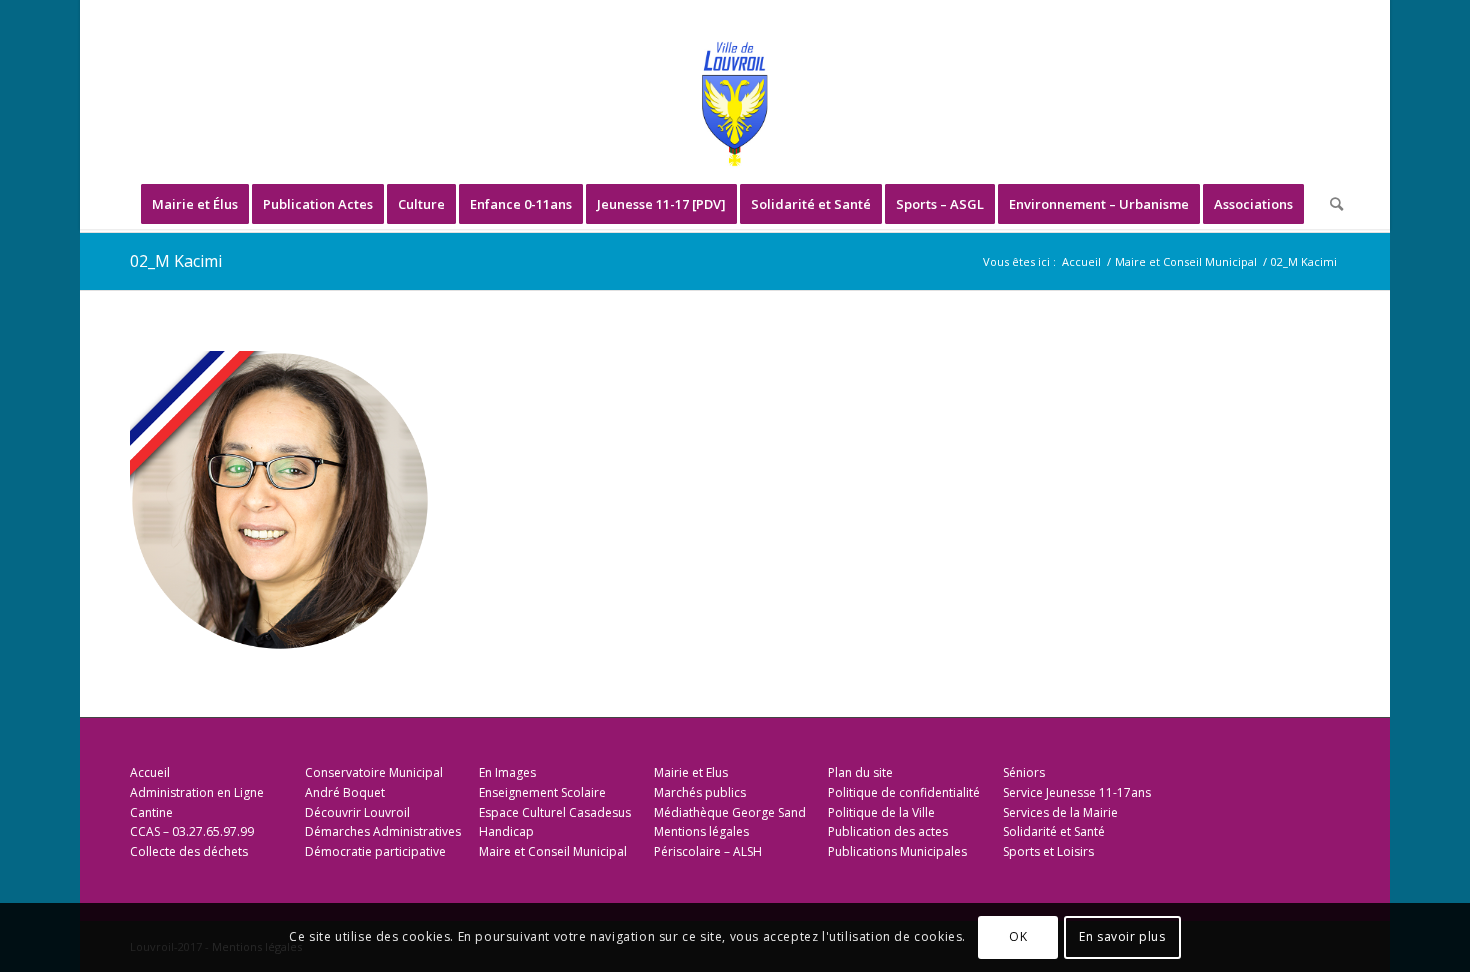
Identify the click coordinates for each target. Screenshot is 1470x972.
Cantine (151, 812)
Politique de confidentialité (904, 792)
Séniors (1024, 772)
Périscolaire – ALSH (708, 851)
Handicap (506, 831)
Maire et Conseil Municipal (553, 851)
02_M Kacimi (176, 261)
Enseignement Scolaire (542, 792)
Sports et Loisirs (1048, 851)
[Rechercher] (1330, 204)
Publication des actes (888, 831)
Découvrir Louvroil (357, 812)
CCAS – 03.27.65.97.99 (192, 831)
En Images (507, 772)
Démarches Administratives (383, 831)
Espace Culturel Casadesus (555, 812)
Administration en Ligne (197, 792)
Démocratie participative (375, 851)
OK (1018, 937)
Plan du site (860, 772)
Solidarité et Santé (1054, 831)
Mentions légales (701, 831)
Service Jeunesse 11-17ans (1077, 792)
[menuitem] (195, 204)
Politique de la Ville (881, 812)
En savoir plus (1122, 937)
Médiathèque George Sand (730, 812)
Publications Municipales (897, 851)
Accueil (150, 772)
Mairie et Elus (691, 772)
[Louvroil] (735, 104)
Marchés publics (700, 792)
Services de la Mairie (1060, 812)
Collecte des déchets (189, 851)
